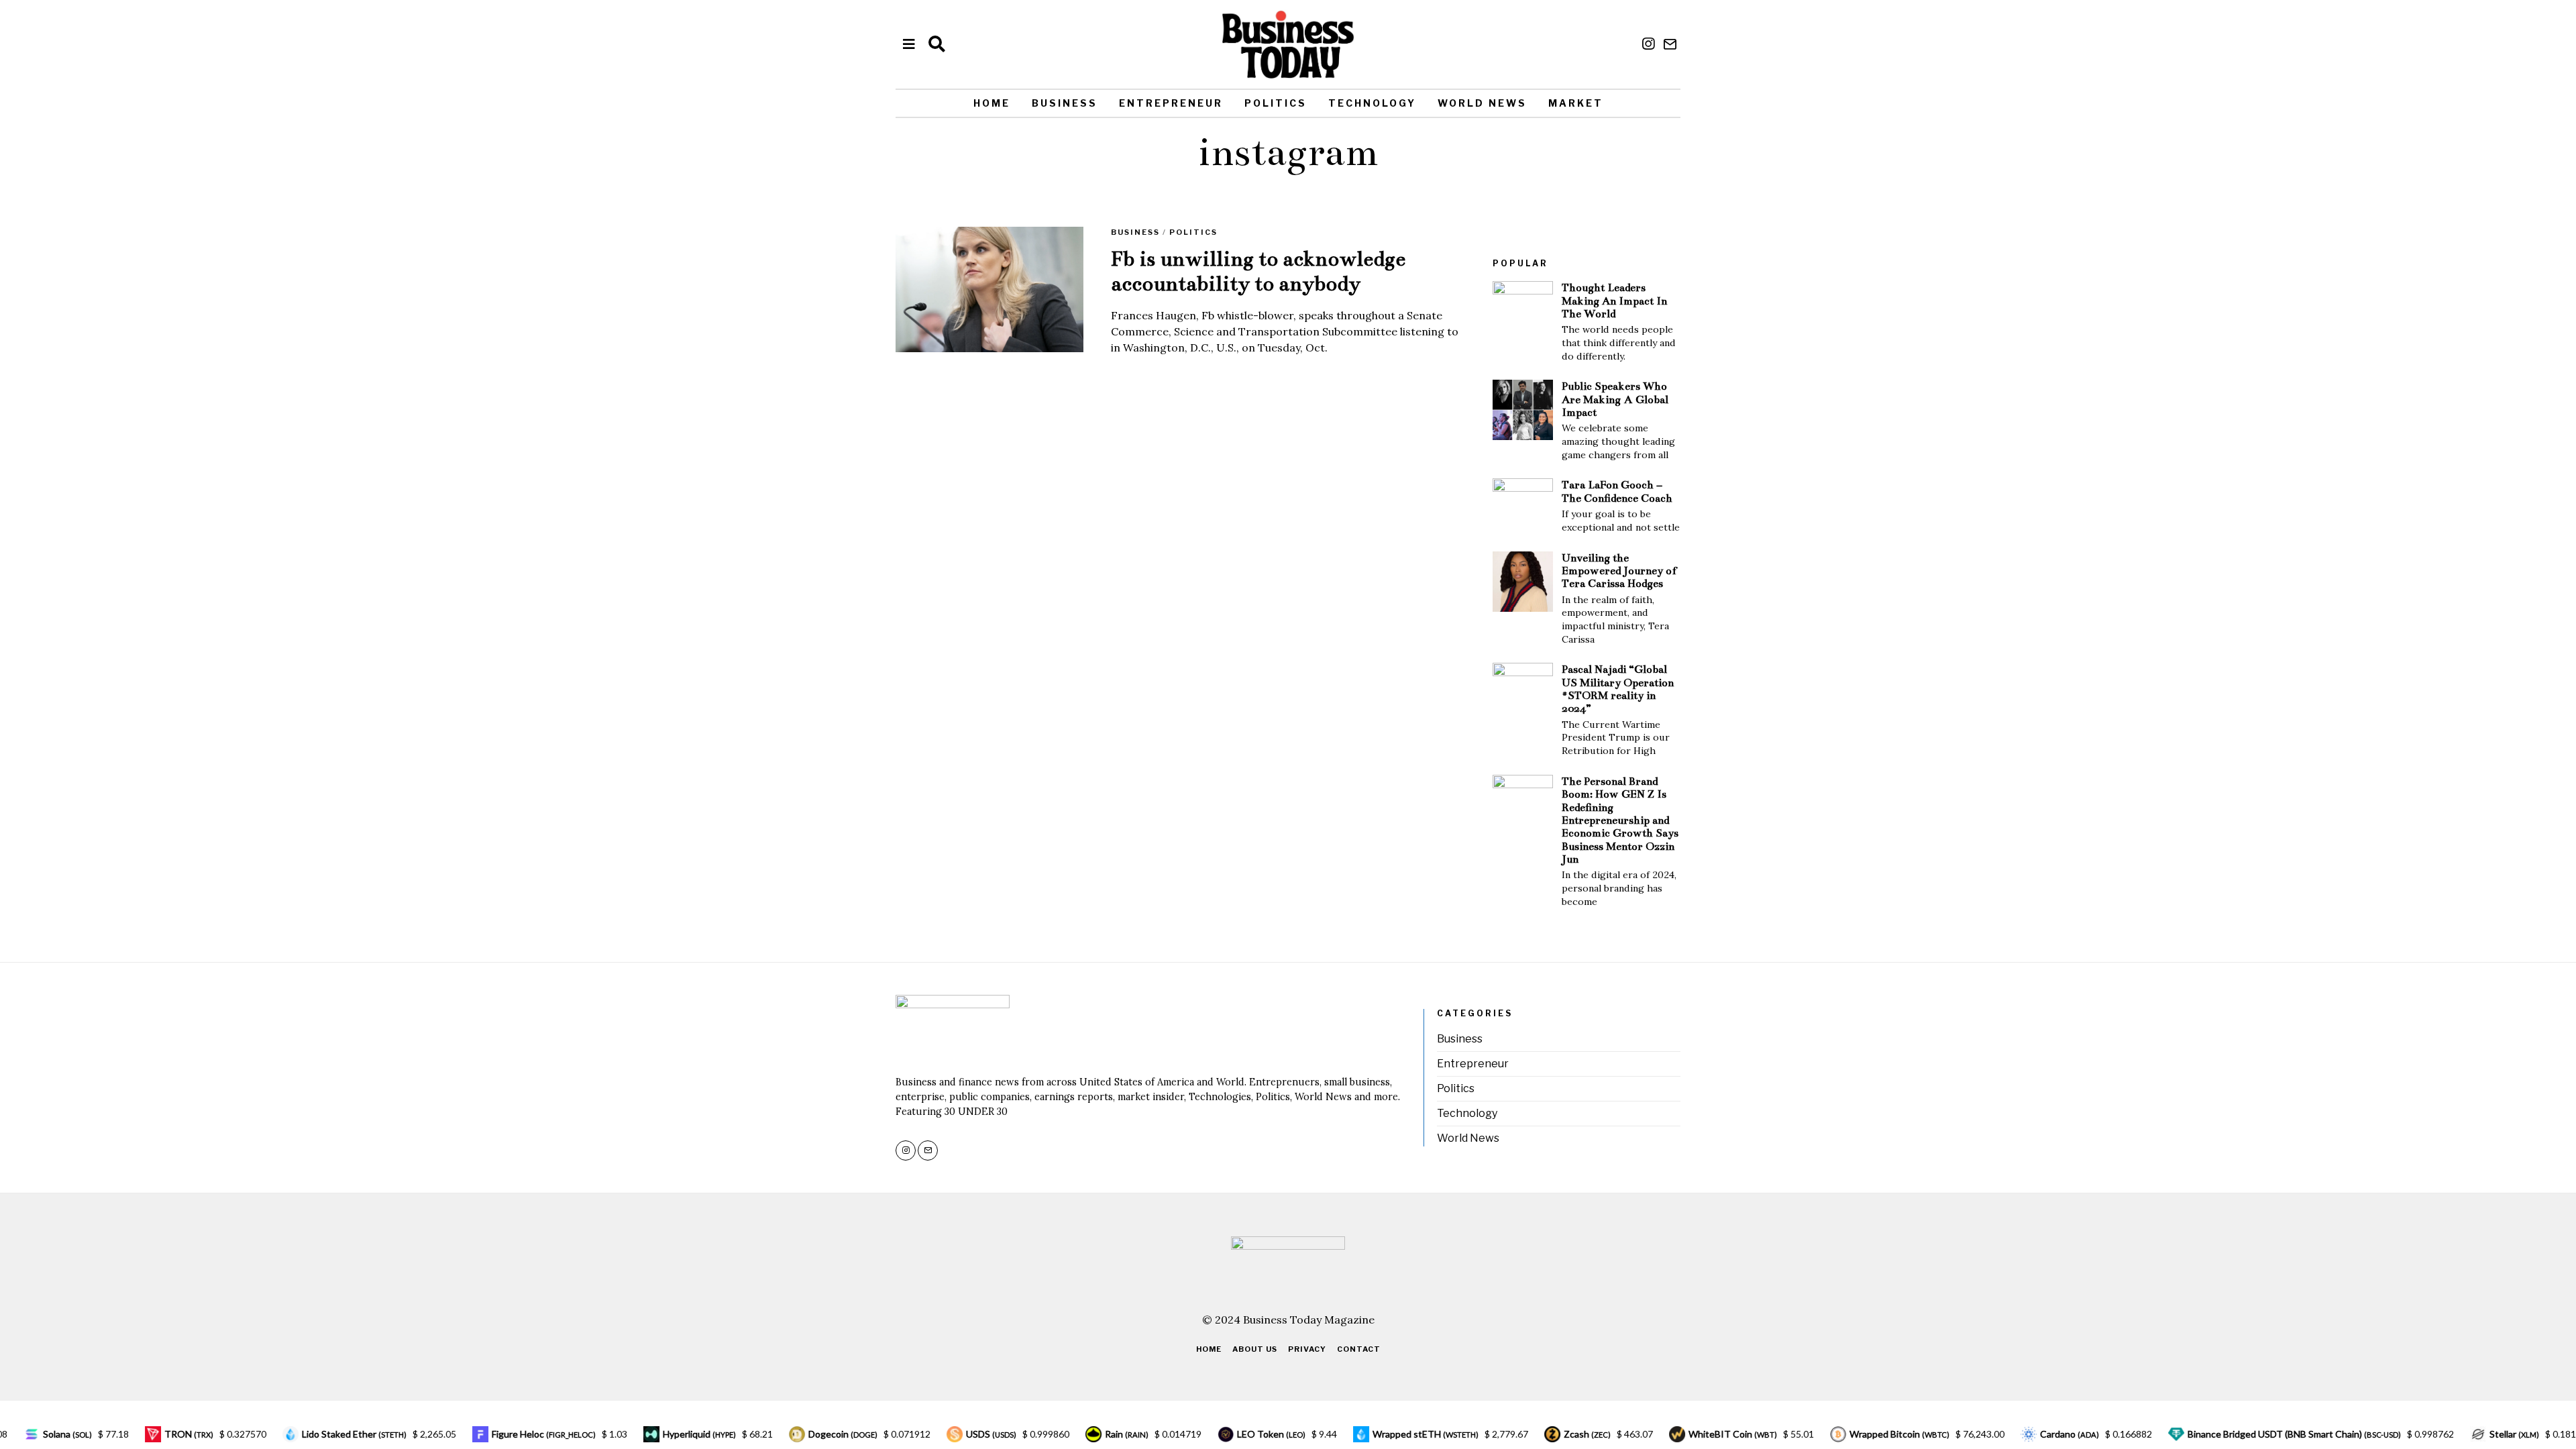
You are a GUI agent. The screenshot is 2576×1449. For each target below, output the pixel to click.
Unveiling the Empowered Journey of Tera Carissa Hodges (1619, 571)
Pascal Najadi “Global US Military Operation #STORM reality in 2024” (1618, 689)
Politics (1276, 103)
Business (1065, 103)
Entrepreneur (1171, 103)
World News (1482, 103)
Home (992, 103)
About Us (1255, 1349)
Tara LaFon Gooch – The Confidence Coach (1617, 491)
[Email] (1670, 44)
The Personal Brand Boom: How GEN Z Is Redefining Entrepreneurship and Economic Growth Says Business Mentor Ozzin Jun (1620, 820)
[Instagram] (1648, 44)
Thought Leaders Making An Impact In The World (1614, 301)
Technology (1372, 103)
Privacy (1307, 1349)
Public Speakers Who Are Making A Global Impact (1615, 399)
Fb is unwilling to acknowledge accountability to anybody (1258, 271)
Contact (1359, 1349)
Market (1576, 103)
